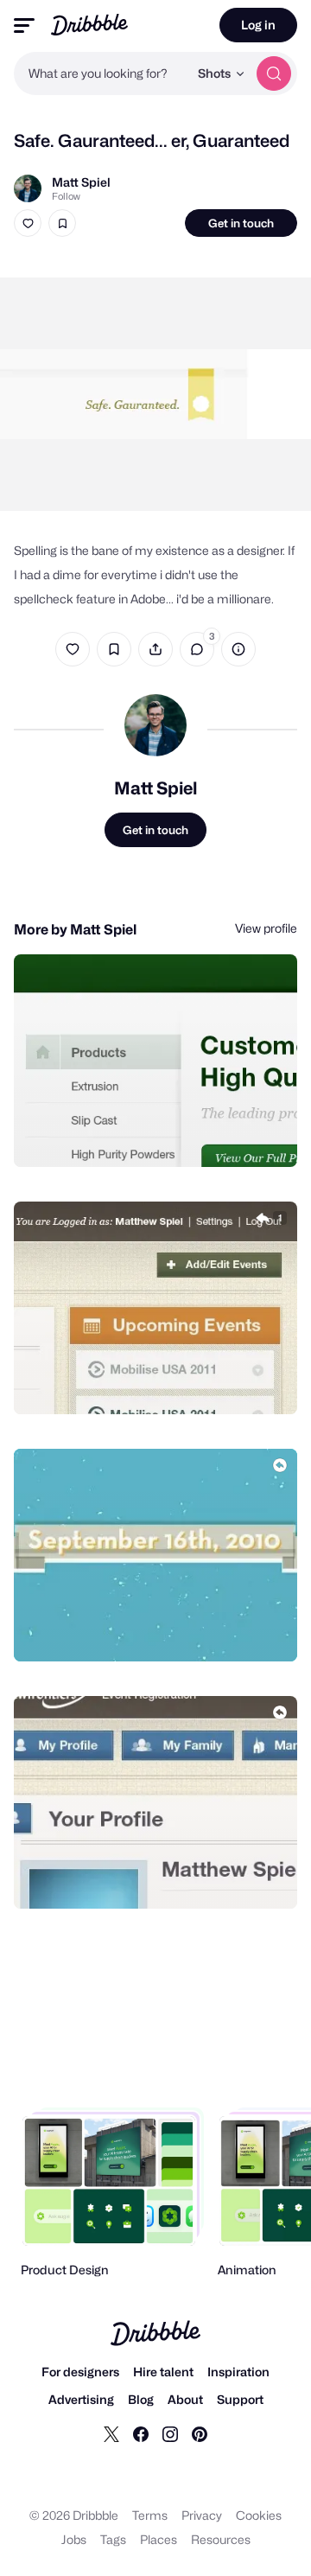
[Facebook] (141, 2433)
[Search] (274, 73)
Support (240, 2399)
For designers (80, 2372)
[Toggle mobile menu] (24, 26)
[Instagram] (170, 2433)
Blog (141, 2399)
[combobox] (101, 73)
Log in (258, 25)
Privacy (202, 2515)
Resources (221, 2539)
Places (159, 2539)
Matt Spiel (81, 182)
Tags (113, 2539)
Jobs (74, 2539)
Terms (150, 2515)
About (185, 2399)
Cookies (259, 2515)
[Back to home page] (89, 25)
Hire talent (163, 2372)
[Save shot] (62, 223)
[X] (111, 2433)
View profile (266, 928)
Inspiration (238, 2372)
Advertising (81, 2399)
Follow (66, 196)
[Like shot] (28, 223)
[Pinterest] (200, 2433)
